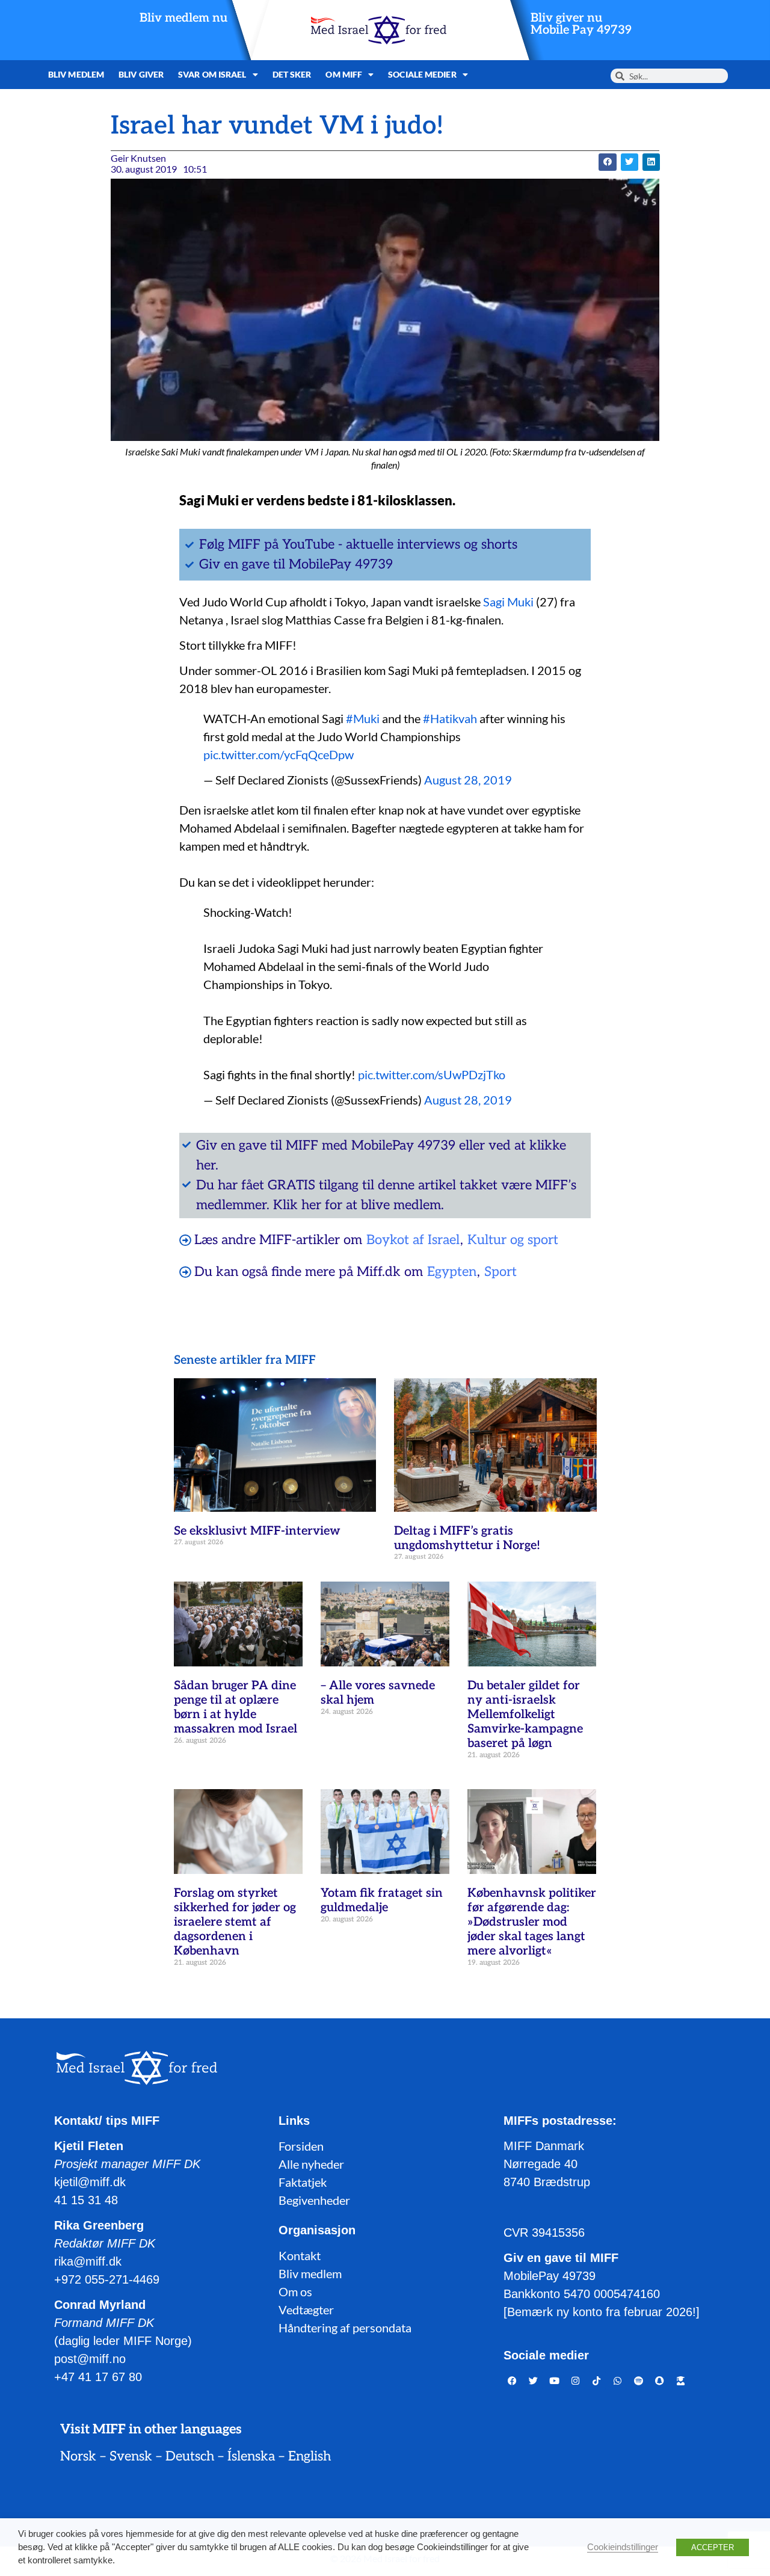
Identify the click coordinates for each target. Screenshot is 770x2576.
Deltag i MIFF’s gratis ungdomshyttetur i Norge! (467, 1538)
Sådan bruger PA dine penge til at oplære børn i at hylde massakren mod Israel (236, 1707)
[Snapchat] (660, 2380)
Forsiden (301, 2146)
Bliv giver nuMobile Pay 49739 (581, 24)
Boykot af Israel (413, 1240)
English (310, 2456)
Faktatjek (303, 2182)
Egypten (452, 1272)
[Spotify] (639, 2380)
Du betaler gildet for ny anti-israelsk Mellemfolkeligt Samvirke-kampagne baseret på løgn (525, 1715)
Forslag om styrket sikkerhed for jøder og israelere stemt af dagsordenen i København (235, 1922)
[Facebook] (513, 2380)
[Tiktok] (597, 2380)
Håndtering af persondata (345, 2328)
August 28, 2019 (468, 780)
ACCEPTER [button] (713, 2547)
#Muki (363, 718)
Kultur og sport (513, 1240)
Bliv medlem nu (183, 18)
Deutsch (190, 2456)
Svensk (131, 2456)
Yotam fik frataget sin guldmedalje (382, 1900)
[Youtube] (555, 2380)
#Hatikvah (450, 718)
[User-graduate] (681, 2380)
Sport (500, 1272)
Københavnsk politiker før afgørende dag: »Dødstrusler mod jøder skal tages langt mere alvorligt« (532, 1922)
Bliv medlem (76, 74)
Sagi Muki (510, 602)
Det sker (292, 74)
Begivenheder (314, 2200)
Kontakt (300, 2255)
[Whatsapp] (618, 2380)
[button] (607, 162)
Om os (295, 2291)
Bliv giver (141, 74)
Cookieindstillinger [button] (623, 2547)
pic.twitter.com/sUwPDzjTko (432, 1074)
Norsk (78, 2456)
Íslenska (251, 2456)
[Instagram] (576, 2380)
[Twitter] (534, 2380)
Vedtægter (306, 2309)
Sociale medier (422, 74)
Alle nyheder (311, 2164)
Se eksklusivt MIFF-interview (257, 1531)
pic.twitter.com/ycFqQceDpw (279, 754)
